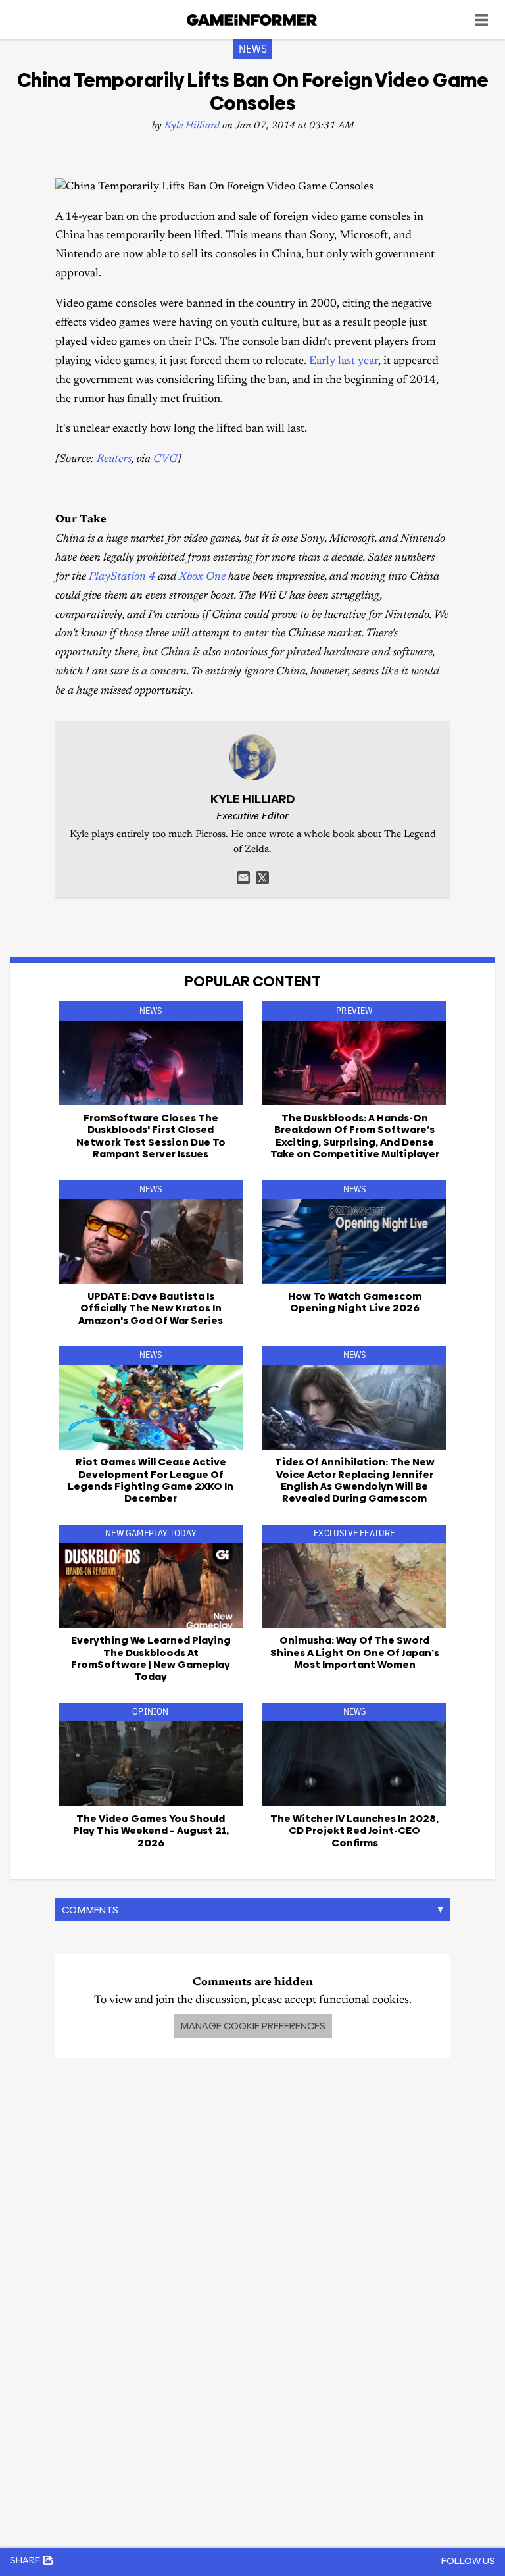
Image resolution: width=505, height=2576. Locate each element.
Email (243, 878)
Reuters (114, 460)
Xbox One (202, 577)
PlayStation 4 (122, 577)
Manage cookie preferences (253, 2026)
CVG (165, 460)
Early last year (344, 362)
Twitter (262, 878)
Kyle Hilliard (192, 126)
